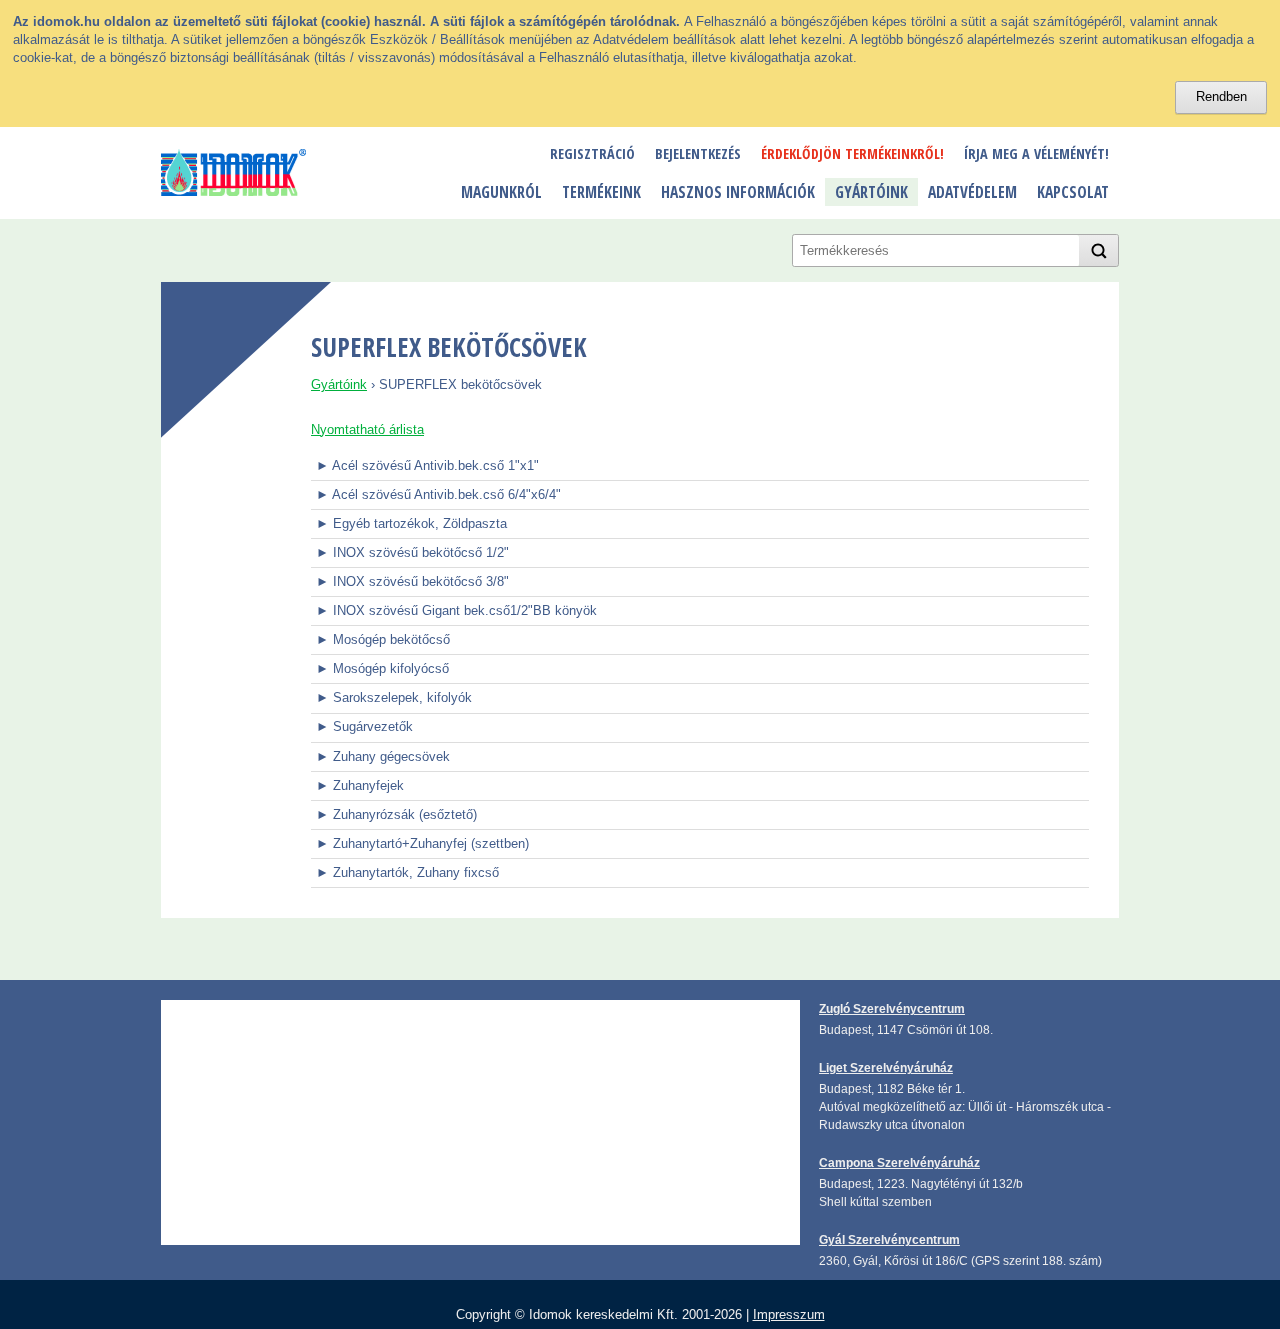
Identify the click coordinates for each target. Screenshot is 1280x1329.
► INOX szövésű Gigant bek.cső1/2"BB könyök (456, 610)
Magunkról (501, 192)
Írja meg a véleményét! (1036, 153)
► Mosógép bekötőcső (383, 639)
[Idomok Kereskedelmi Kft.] (233, 172)
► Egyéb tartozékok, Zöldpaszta (411, 523)
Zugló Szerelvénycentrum (892, 1008)
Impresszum (789, 1314)
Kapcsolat (1073, 192)
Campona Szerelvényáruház (899, 1162)
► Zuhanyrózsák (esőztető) (396, 814)
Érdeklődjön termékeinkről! (852, 153)
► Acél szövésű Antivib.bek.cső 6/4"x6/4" (438, 494)
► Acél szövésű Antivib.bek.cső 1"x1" (427, 465)
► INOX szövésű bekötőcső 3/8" (412, 581)
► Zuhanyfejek (360, 785)
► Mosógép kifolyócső (382, 668)
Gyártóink (871, 192)
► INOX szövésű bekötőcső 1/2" (412, 552)
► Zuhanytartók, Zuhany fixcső (407, 872)
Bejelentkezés (698, 153)
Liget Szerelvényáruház (886, 1067)
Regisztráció (592, 153)
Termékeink (601, 192)
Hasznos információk (738, 192)
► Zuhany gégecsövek (383, 756)
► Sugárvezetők (364, 726)
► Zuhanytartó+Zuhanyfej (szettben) (422, 843)
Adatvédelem (972, 192)
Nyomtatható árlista (367, 429)
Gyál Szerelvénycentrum (889, 1239)
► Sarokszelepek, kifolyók (394, 697)
